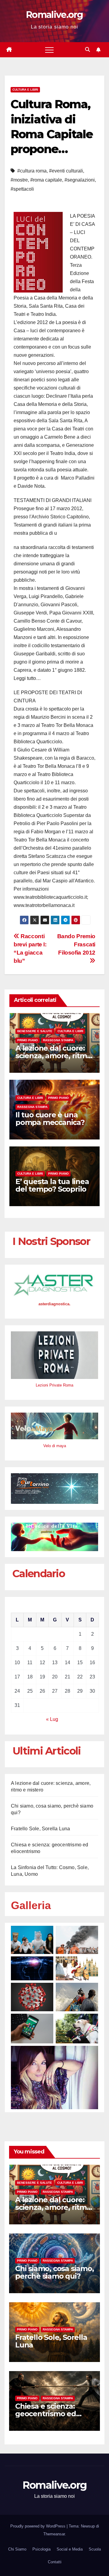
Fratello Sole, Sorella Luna (40, 1829)
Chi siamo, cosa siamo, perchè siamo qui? (54, 2272)
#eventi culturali (66, 171)
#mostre (19, 180)
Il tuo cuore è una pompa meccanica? (50, 1119)
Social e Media (70, 2549)
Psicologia (41, 2549)
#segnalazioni (80, 180)
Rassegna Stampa (58, 1040)
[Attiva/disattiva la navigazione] (49, 50)
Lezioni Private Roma (54, 1385)
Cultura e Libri (25, 90)
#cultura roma (32, 171)
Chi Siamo (17, 2549)
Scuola (95, 2549)
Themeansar (54, 2534)
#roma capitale (46, 180)
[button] (88, 50)
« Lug (52, 1719)
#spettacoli (22, 189)
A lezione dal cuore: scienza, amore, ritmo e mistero (53, 1056)
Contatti (55, 2562)
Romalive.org (54, 15)
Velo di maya (55, 1446)
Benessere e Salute (35, 1031)
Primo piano (28, 1040)
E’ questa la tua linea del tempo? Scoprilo (52, 1185)
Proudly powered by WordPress (38, 2526)
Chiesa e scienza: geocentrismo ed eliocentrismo (46, 2414)
